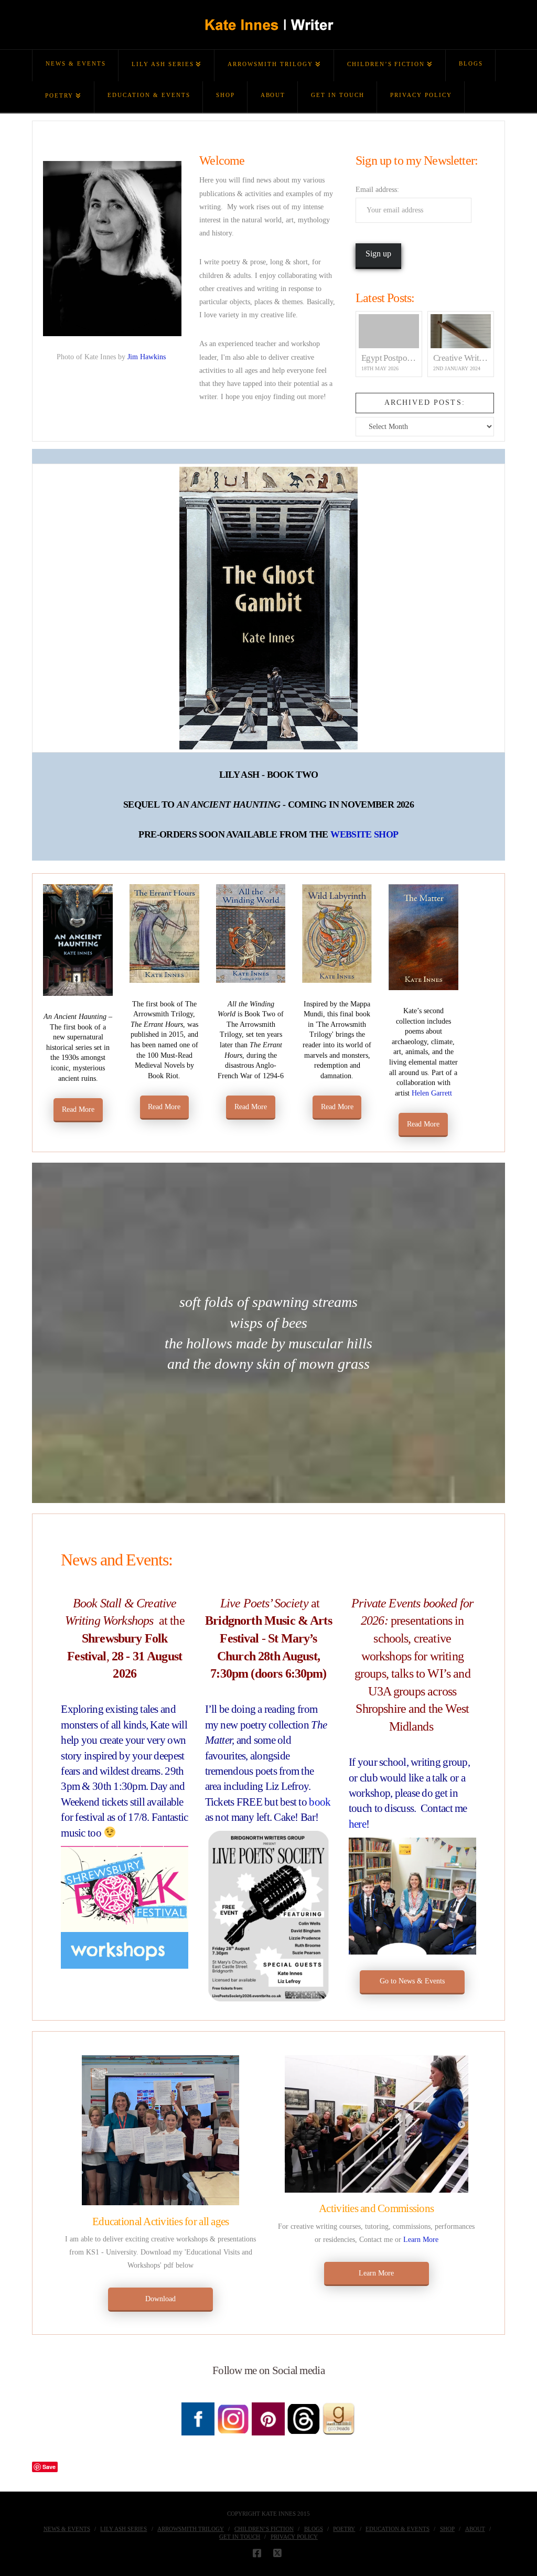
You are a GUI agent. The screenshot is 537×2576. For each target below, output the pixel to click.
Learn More (421, 2240)
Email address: (377, 190)
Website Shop (364, 834)
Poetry (344, 2529)
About (475, 2529)
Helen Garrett (432, 1093)
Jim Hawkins (148, 357)
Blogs (314, 2529)
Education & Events (398, 2529)
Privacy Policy (294, 2537)
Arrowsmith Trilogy (191, 2529)
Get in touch (240, 2537)
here (357, 1824)
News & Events (67, 2529)
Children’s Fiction (264, 2529)
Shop (447, 2529)
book (320, 1802)
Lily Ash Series (123, 2529)
